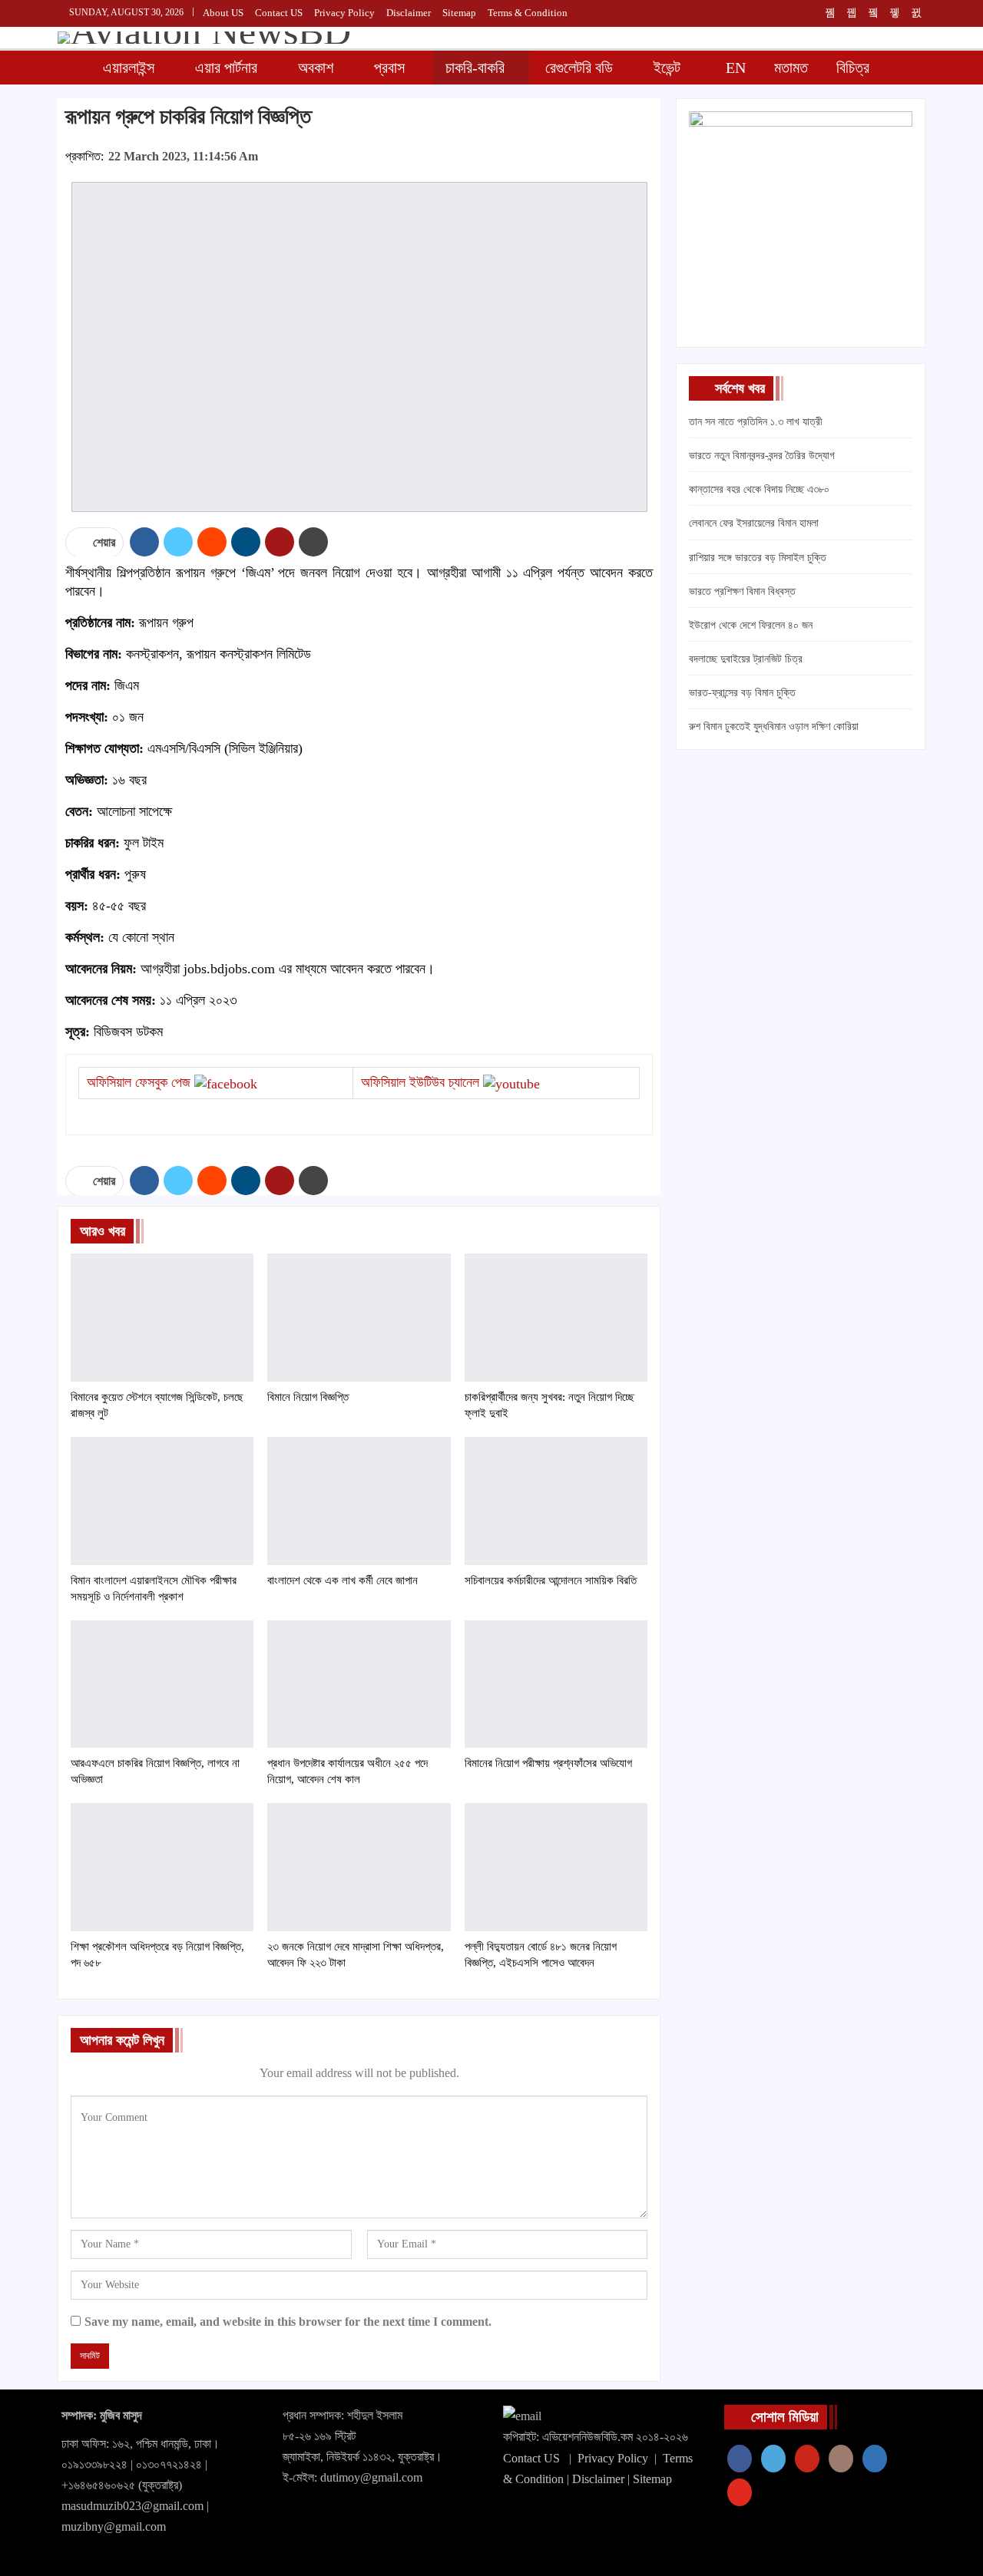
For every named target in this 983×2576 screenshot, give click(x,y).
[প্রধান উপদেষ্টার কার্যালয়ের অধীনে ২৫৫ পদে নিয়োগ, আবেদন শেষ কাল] (359, 1684)
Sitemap (459, 13)
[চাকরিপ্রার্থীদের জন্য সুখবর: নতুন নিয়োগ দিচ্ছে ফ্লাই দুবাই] (556, 1318)
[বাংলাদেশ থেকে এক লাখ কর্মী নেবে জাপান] (359, 1501)
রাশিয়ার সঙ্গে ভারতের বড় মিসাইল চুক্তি (758, 558)
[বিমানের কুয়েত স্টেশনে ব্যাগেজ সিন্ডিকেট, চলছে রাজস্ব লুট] (162, 1318)
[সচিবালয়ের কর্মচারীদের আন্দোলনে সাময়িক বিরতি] (556, 1501)
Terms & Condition (528, 13)
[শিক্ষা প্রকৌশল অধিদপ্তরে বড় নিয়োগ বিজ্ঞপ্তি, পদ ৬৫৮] (162, 1867)
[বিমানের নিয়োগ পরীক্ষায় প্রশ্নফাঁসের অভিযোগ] (556, 1684)
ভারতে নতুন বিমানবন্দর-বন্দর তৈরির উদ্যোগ (762, 456)
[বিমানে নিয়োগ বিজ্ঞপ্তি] (359, 1318)
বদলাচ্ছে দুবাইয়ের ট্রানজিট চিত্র (746, 659)
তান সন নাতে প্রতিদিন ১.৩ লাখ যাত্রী (756, 422)
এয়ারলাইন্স (129, 68)
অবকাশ (316, 68)
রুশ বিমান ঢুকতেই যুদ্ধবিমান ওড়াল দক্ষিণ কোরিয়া (774, 727)
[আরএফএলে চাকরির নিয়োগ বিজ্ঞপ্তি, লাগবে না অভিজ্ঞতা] (162, 1684)
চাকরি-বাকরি (475, 68)
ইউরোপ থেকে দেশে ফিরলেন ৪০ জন (751, 625)
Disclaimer (409, 13)
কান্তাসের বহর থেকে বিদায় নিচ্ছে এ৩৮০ (759, 489)
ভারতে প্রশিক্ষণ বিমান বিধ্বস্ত (742, 591)
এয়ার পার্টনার (226, 68)
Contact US (531, 2458)
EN (736, 68)
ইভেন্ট (667, 68)
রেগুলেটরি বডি (579, 68)
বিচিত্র (853, 68)
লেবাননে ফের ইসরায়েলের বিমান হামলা (754, 523)
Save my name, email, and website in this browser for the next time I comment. (288, 2322)
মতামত (791, 68)
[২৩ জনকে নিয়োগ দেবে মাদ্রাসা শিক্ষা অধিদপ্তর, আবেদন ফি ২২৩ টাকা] (359, 1867)
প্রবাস (389, 68)
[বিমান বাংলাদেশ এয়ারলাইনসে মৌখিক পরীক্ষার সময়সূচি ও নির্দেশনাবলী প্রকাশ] (162, 1501)
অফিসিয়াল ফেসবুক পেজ (139, 1082)
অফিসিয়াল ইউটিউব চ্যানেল (420, 1082)
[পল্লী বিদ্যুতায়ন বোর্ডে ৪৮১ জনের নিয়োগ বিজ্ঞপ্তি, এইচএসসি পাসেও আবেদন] (556, 1867)
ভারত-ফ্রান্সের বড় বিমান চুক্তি (742, 693)
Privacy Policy (613, 2458)
